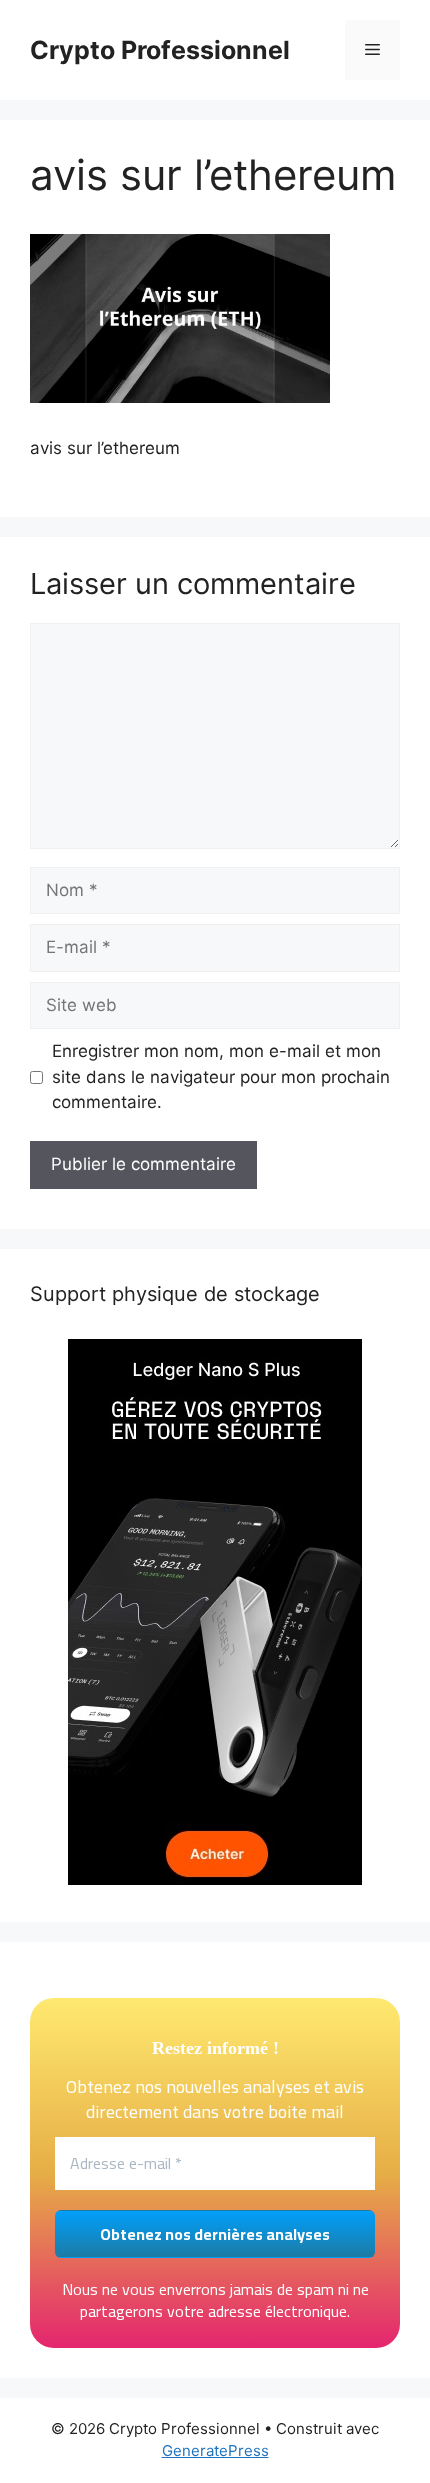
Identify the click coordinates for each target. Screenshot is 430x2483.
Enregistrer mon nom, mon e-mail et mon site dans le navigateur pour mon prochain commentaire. (221, 1076)
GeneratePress (215, 2450)
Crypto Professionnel (160, 50)
